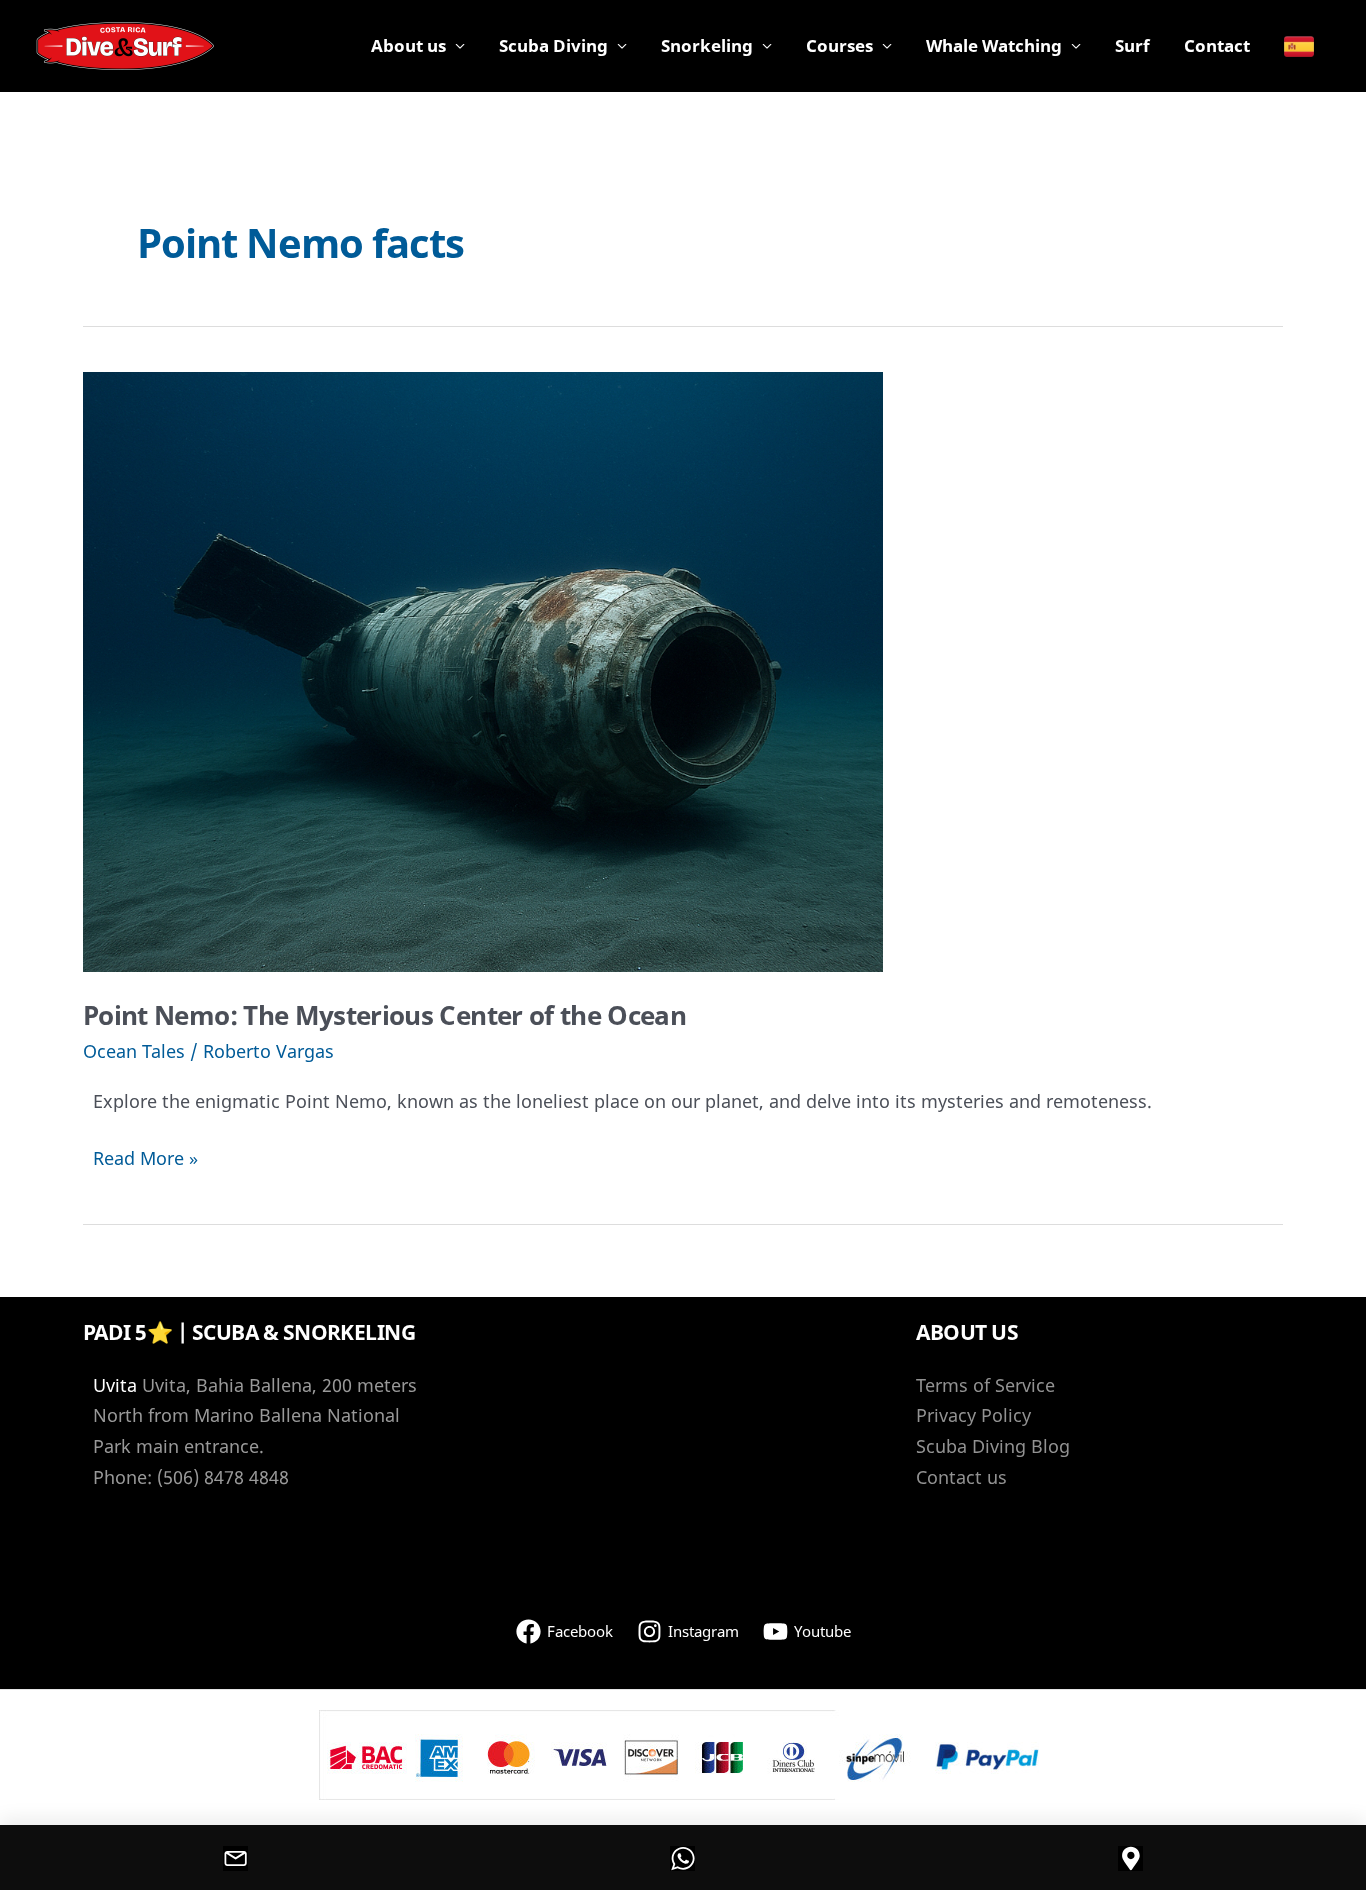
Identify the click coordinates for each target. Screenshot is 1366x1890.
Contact (1217, 45)
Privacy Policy (973, 1415)
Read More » (145, 1159)
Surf (1132, 45)
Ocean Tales (134, 1051)
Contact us (961, 1477)
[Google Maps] (1130, 1858)
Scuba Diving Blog (993, 1446)
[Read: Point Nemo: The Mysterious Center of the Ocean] (483, 670)
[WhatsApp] (683, 1858)
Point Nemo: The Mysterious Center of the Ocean (384, 1015)
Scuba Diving (553, 45)
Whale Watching (994, 45)
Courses (839, 45)
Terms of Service (985, 1385)
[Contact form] (236, 1858)
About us (408, 45)
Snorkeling (707, 45)
